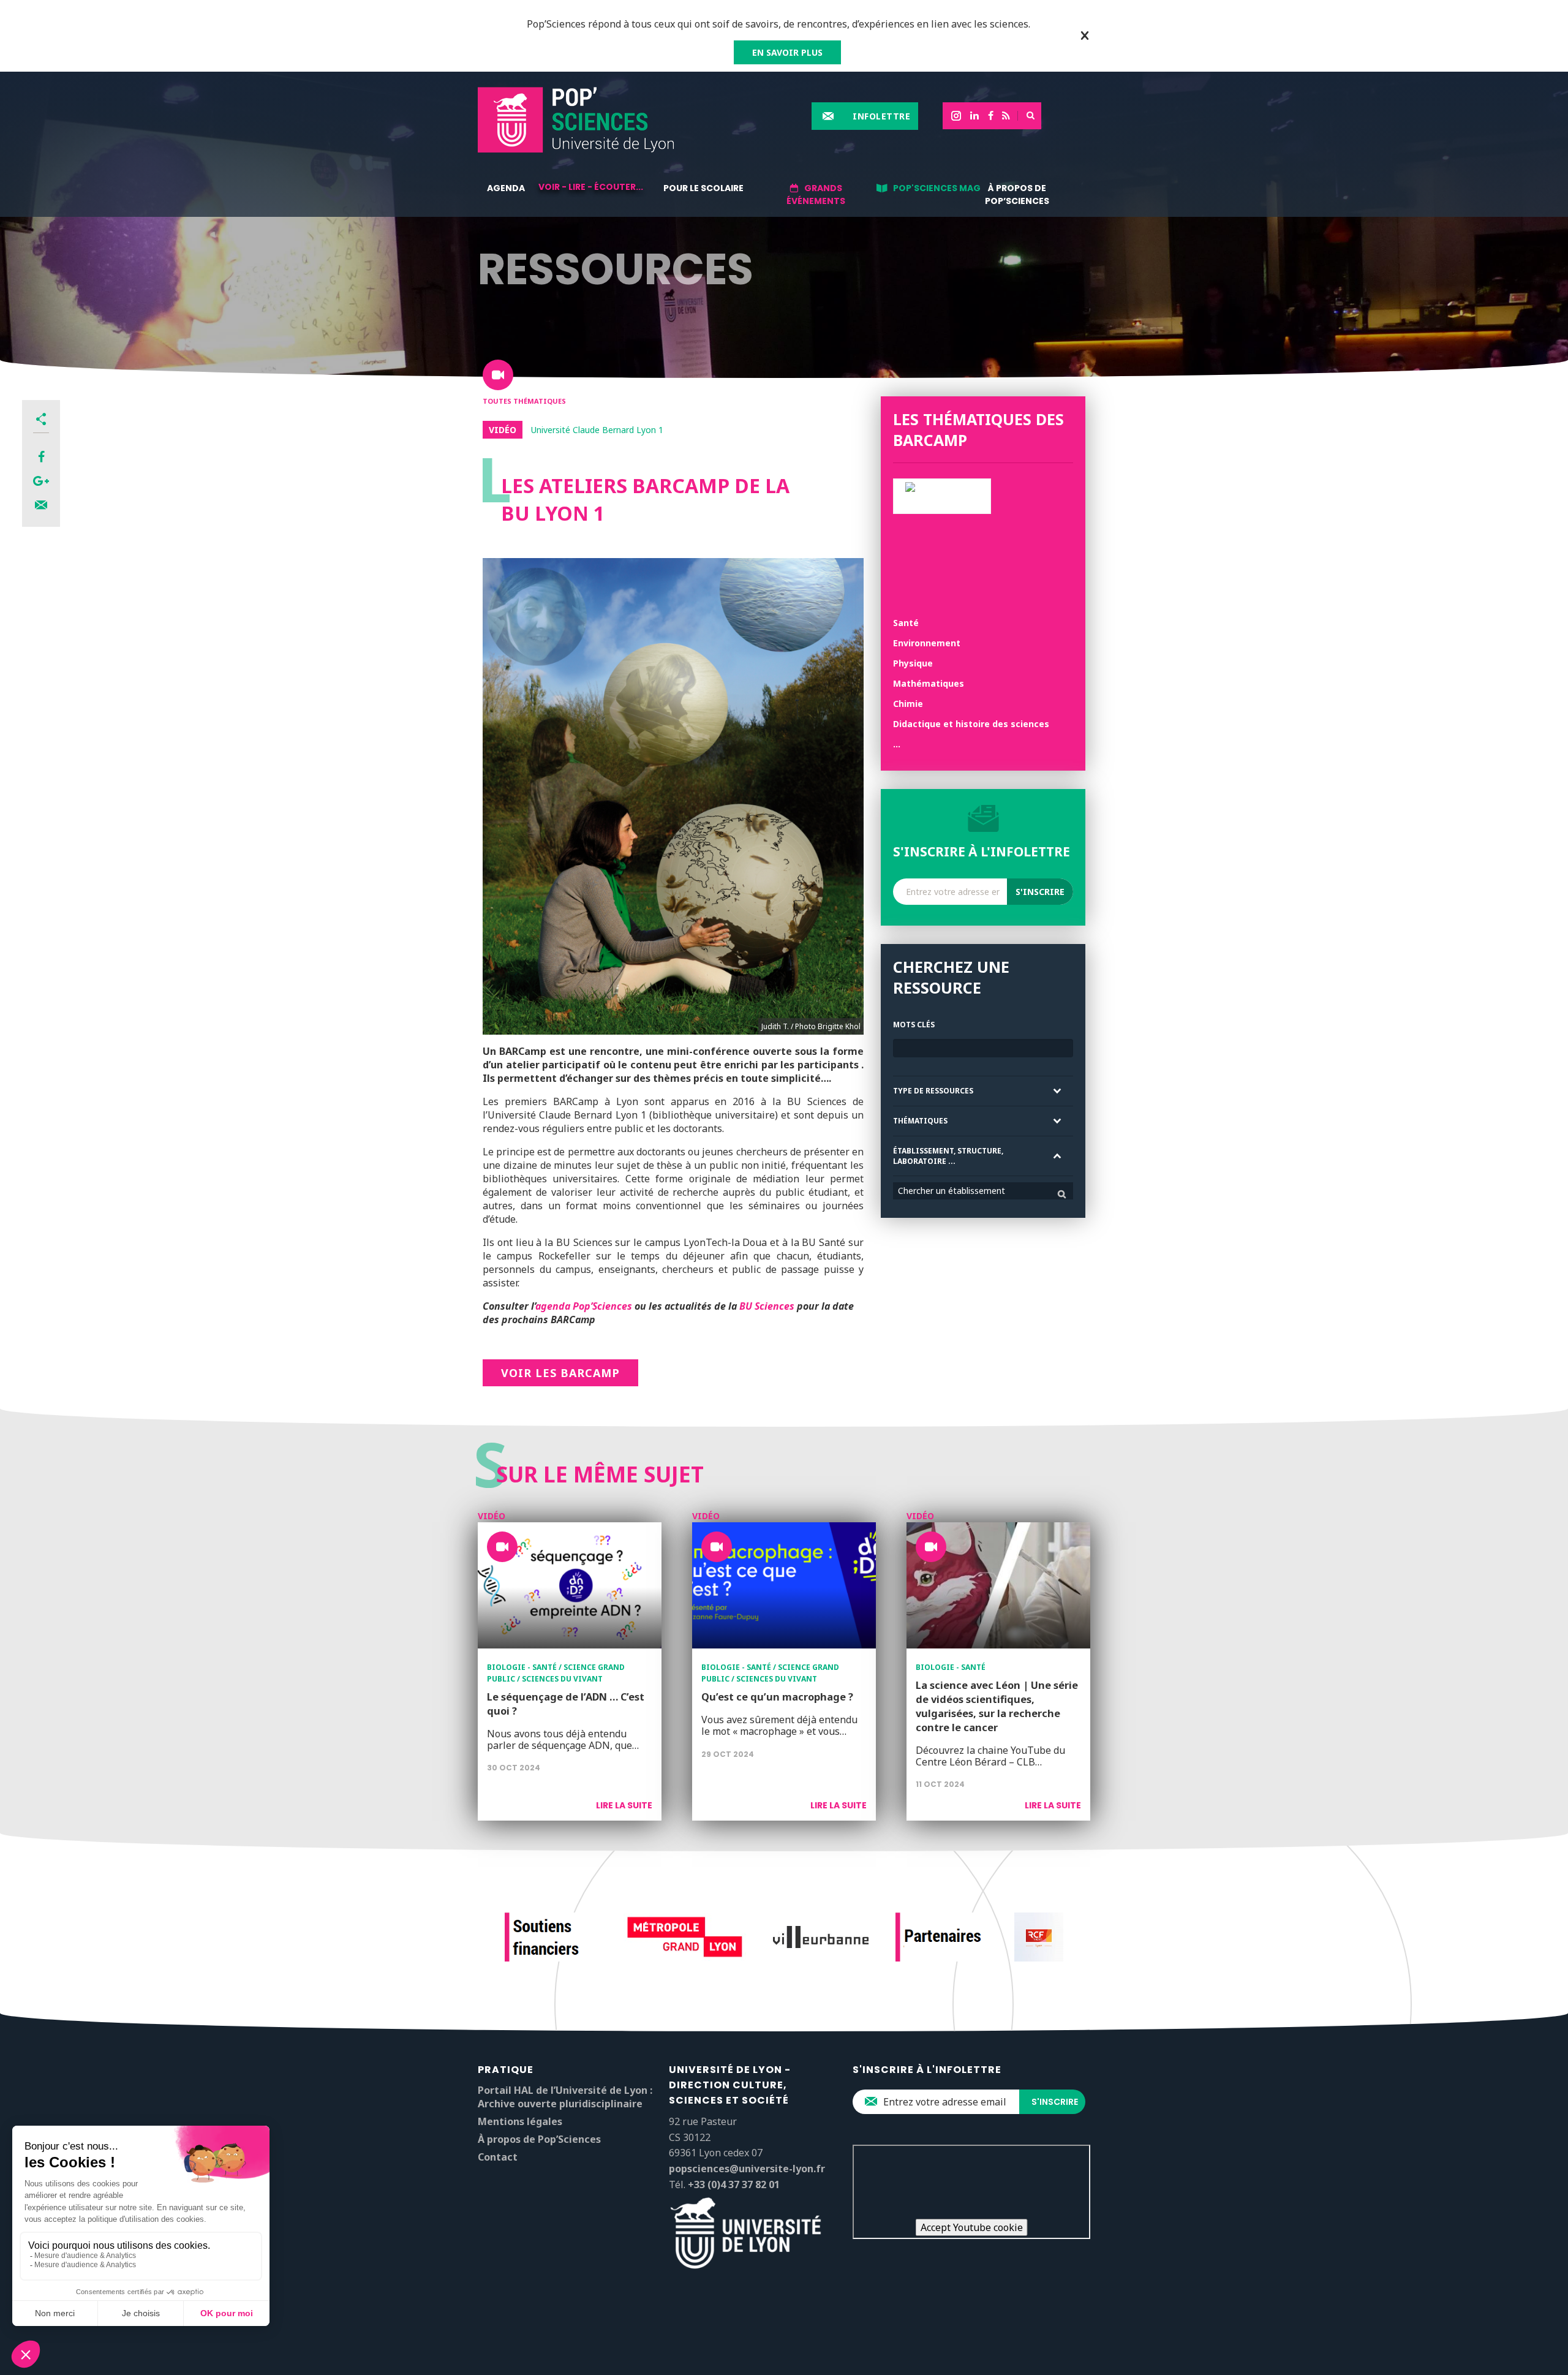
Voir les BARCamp (560, 1373)
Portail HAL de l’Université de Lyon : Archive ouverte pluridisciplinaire (565, 2097)
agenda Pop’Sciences (584, 1306)
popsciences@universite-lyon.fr (747, 2169)
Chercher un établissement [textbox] (952, 1191)
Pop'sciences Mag (937, 188)
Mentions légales (520, 2121)
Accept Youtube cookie (972, 2227)
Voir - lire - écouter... (591, 187)
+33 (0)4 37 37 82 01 (734, 2184)
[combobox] (983, 1191)
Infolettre (881, 116)
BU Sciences (767, 1306)
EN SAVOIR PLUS (787, 52)
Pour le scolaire (703, 188)
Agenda (506, 188)
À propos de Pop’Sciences (1017, 194)
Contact (498, 2157)
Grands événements (816, 194)
